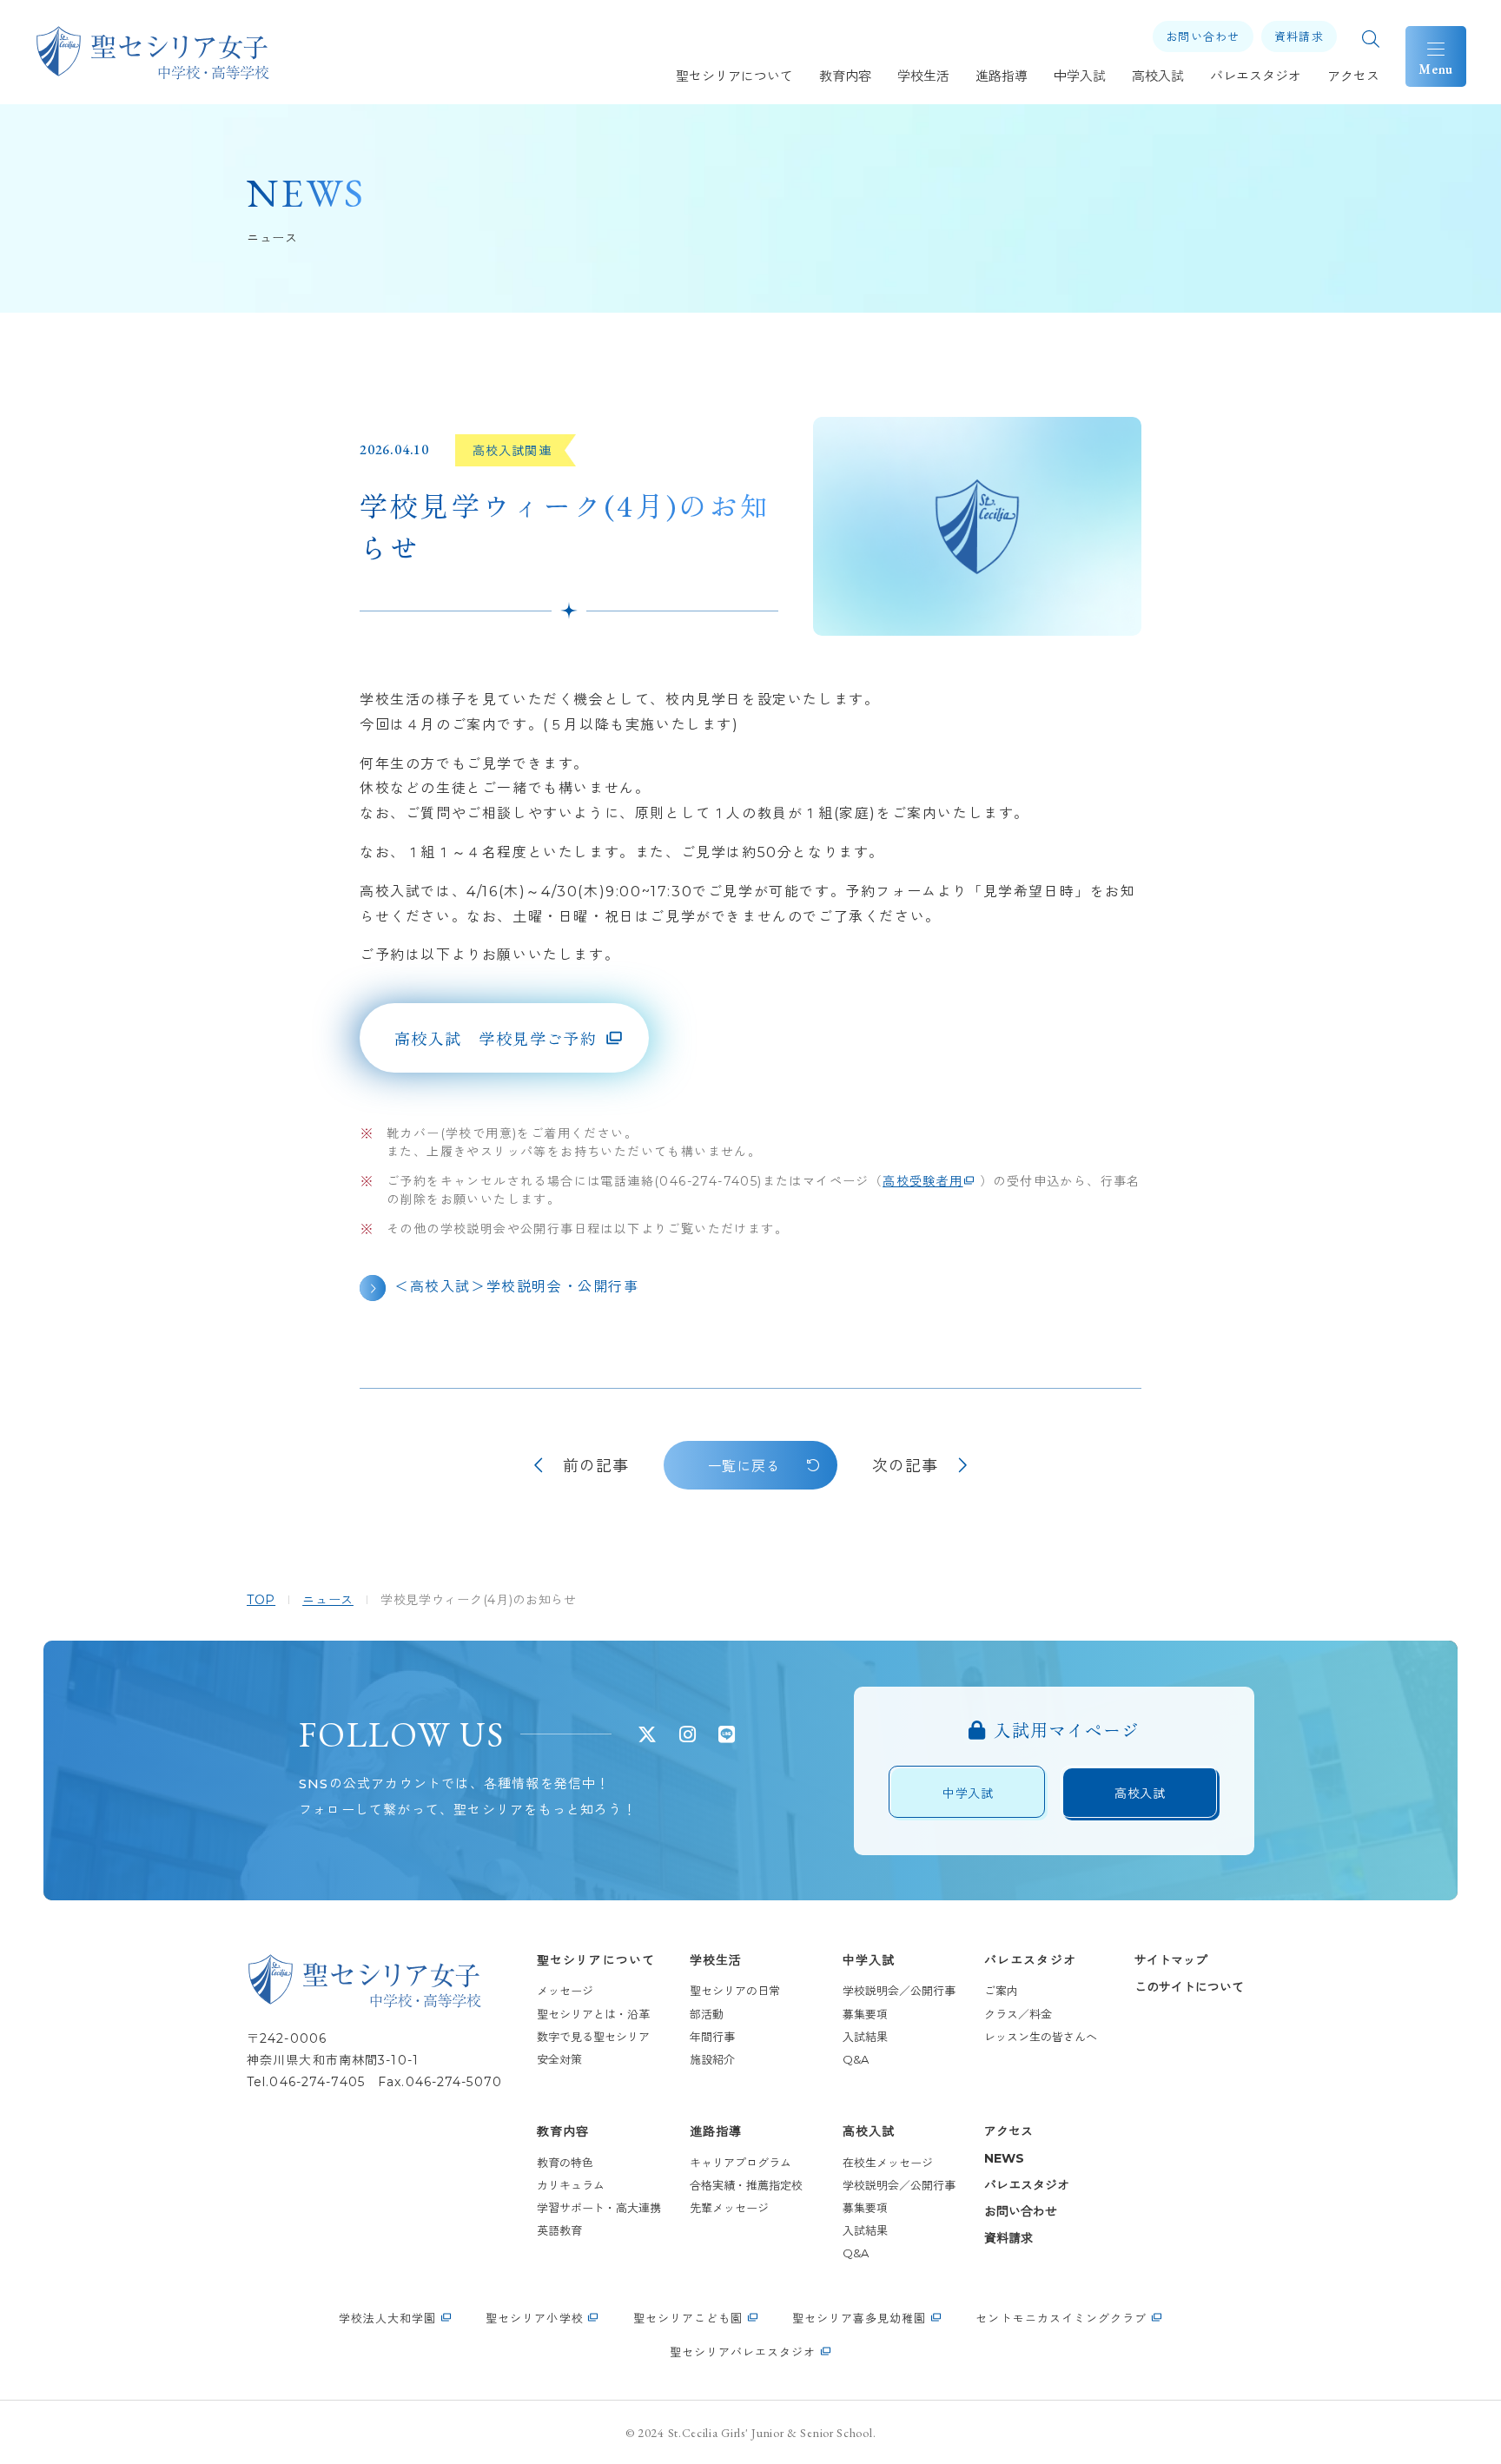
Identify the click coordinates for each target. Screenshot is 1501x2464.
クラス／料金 (1018, 2014)
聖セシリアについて (596, 1960)
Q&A (856, 2059)
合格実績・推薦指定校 (752, 2185)
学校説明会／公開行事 (899, 1991)
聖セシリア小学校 (534, 2318)
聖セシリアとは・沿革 (593, 2014)
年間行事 (712, 2037)
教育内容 (563, 2131)
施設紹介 (712, 2059)
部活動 (707, 2014)
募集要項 (865, 2014)
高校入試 (869, 2131)
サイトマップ (1171, 1960)
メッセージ (565, 1991)
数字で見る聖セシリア (593, 2037)
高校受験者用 (922, 1181)
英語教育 (559, 2230)
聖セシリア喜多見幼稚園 (859, 2318)
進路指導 (716, 2131)
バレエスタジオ (1030, 1960)
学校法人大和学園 (387, 2318)
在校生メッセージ (888, 2163)
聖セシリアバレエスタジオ (743, 2352)
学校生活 (716, 1960)
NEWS (1004, 2158)
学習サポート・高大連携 (599, 2208)
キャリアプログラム (741, 2163)
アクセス (1008, 2131)
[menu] (1436, 56)
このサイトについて (1189, 1987)
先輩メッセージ (729, 2208)
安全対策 (559, 2059)
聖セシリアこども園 (688, 2318)
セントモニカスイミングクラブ (1061, 2318)
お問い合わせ (1021, 2211)
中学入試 (869, 1960)
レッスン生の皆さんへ (1041, 2037)
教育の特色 (565, 2163)
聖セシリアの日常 (735, 1991)
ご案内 (1001, 1991)
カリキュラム (571, 2185)
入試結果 (865, 2037)
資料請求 (1008, 2238)
